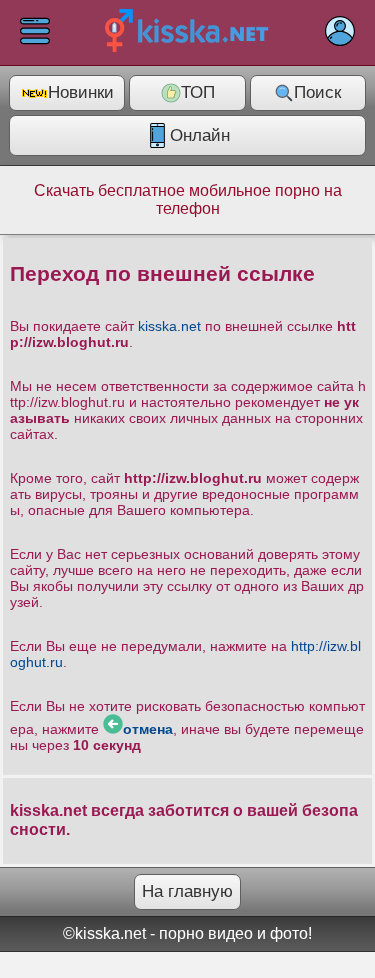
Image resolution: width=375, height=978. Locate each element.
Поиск (317, 92)
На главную (187, 891)
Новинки (81, 92)
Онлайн (200, 135)
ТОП (198, 92)
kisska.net (169, 326)
